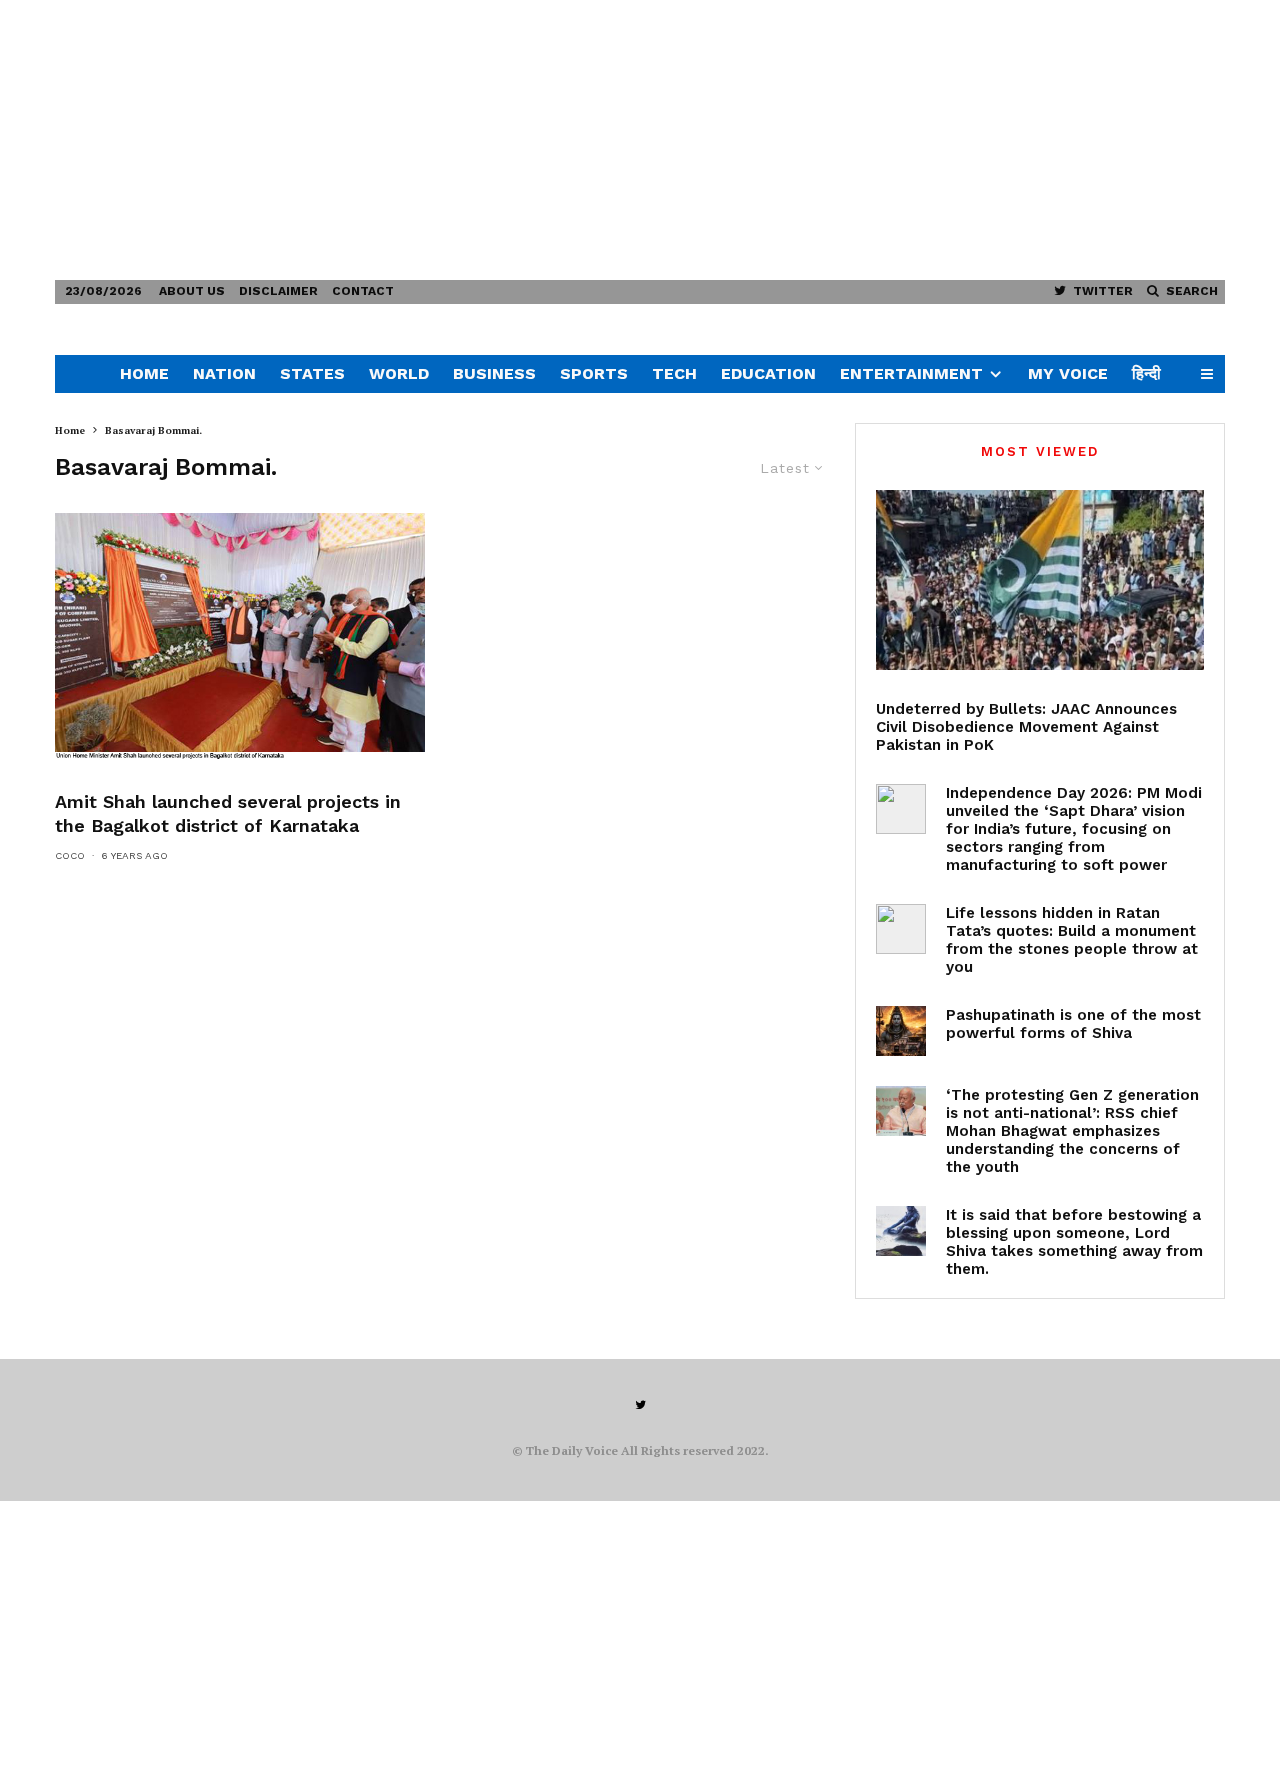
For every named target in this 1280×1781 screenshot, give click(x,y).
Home (144, 373)
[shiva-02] (901, 1231)
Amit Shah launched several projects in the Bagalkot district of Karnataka (228, 813)
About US (192, 291)
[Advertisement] (600, 140)
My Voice (1068, 373)
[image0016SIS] (240, 636)
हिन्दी (1146, 373)
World (399, 373)
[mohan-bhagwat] (901, 1111)
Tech (674, 373)
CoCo (70, 855)
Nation (224, 373)
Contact (363, 291)
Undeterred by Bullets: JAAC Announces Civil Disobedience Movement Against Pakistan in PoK (1026, 727)
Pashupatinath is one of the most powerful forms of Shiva (1073, 1024)
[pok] (1040, 580)
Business (494, 373)
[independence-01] (901, 809)
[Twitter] (640, 1405)
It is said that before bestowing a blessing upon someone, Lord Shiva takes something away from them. (1074, 1242)
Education (768, 373)
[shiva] (901, 1031)
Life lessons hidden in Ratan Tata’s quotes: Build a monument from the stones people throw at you (1072, 940)
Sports (594, 373)
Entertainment (911, 373)
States (312, 373)
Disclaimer (278, 291)
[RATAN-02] (901, 929)
